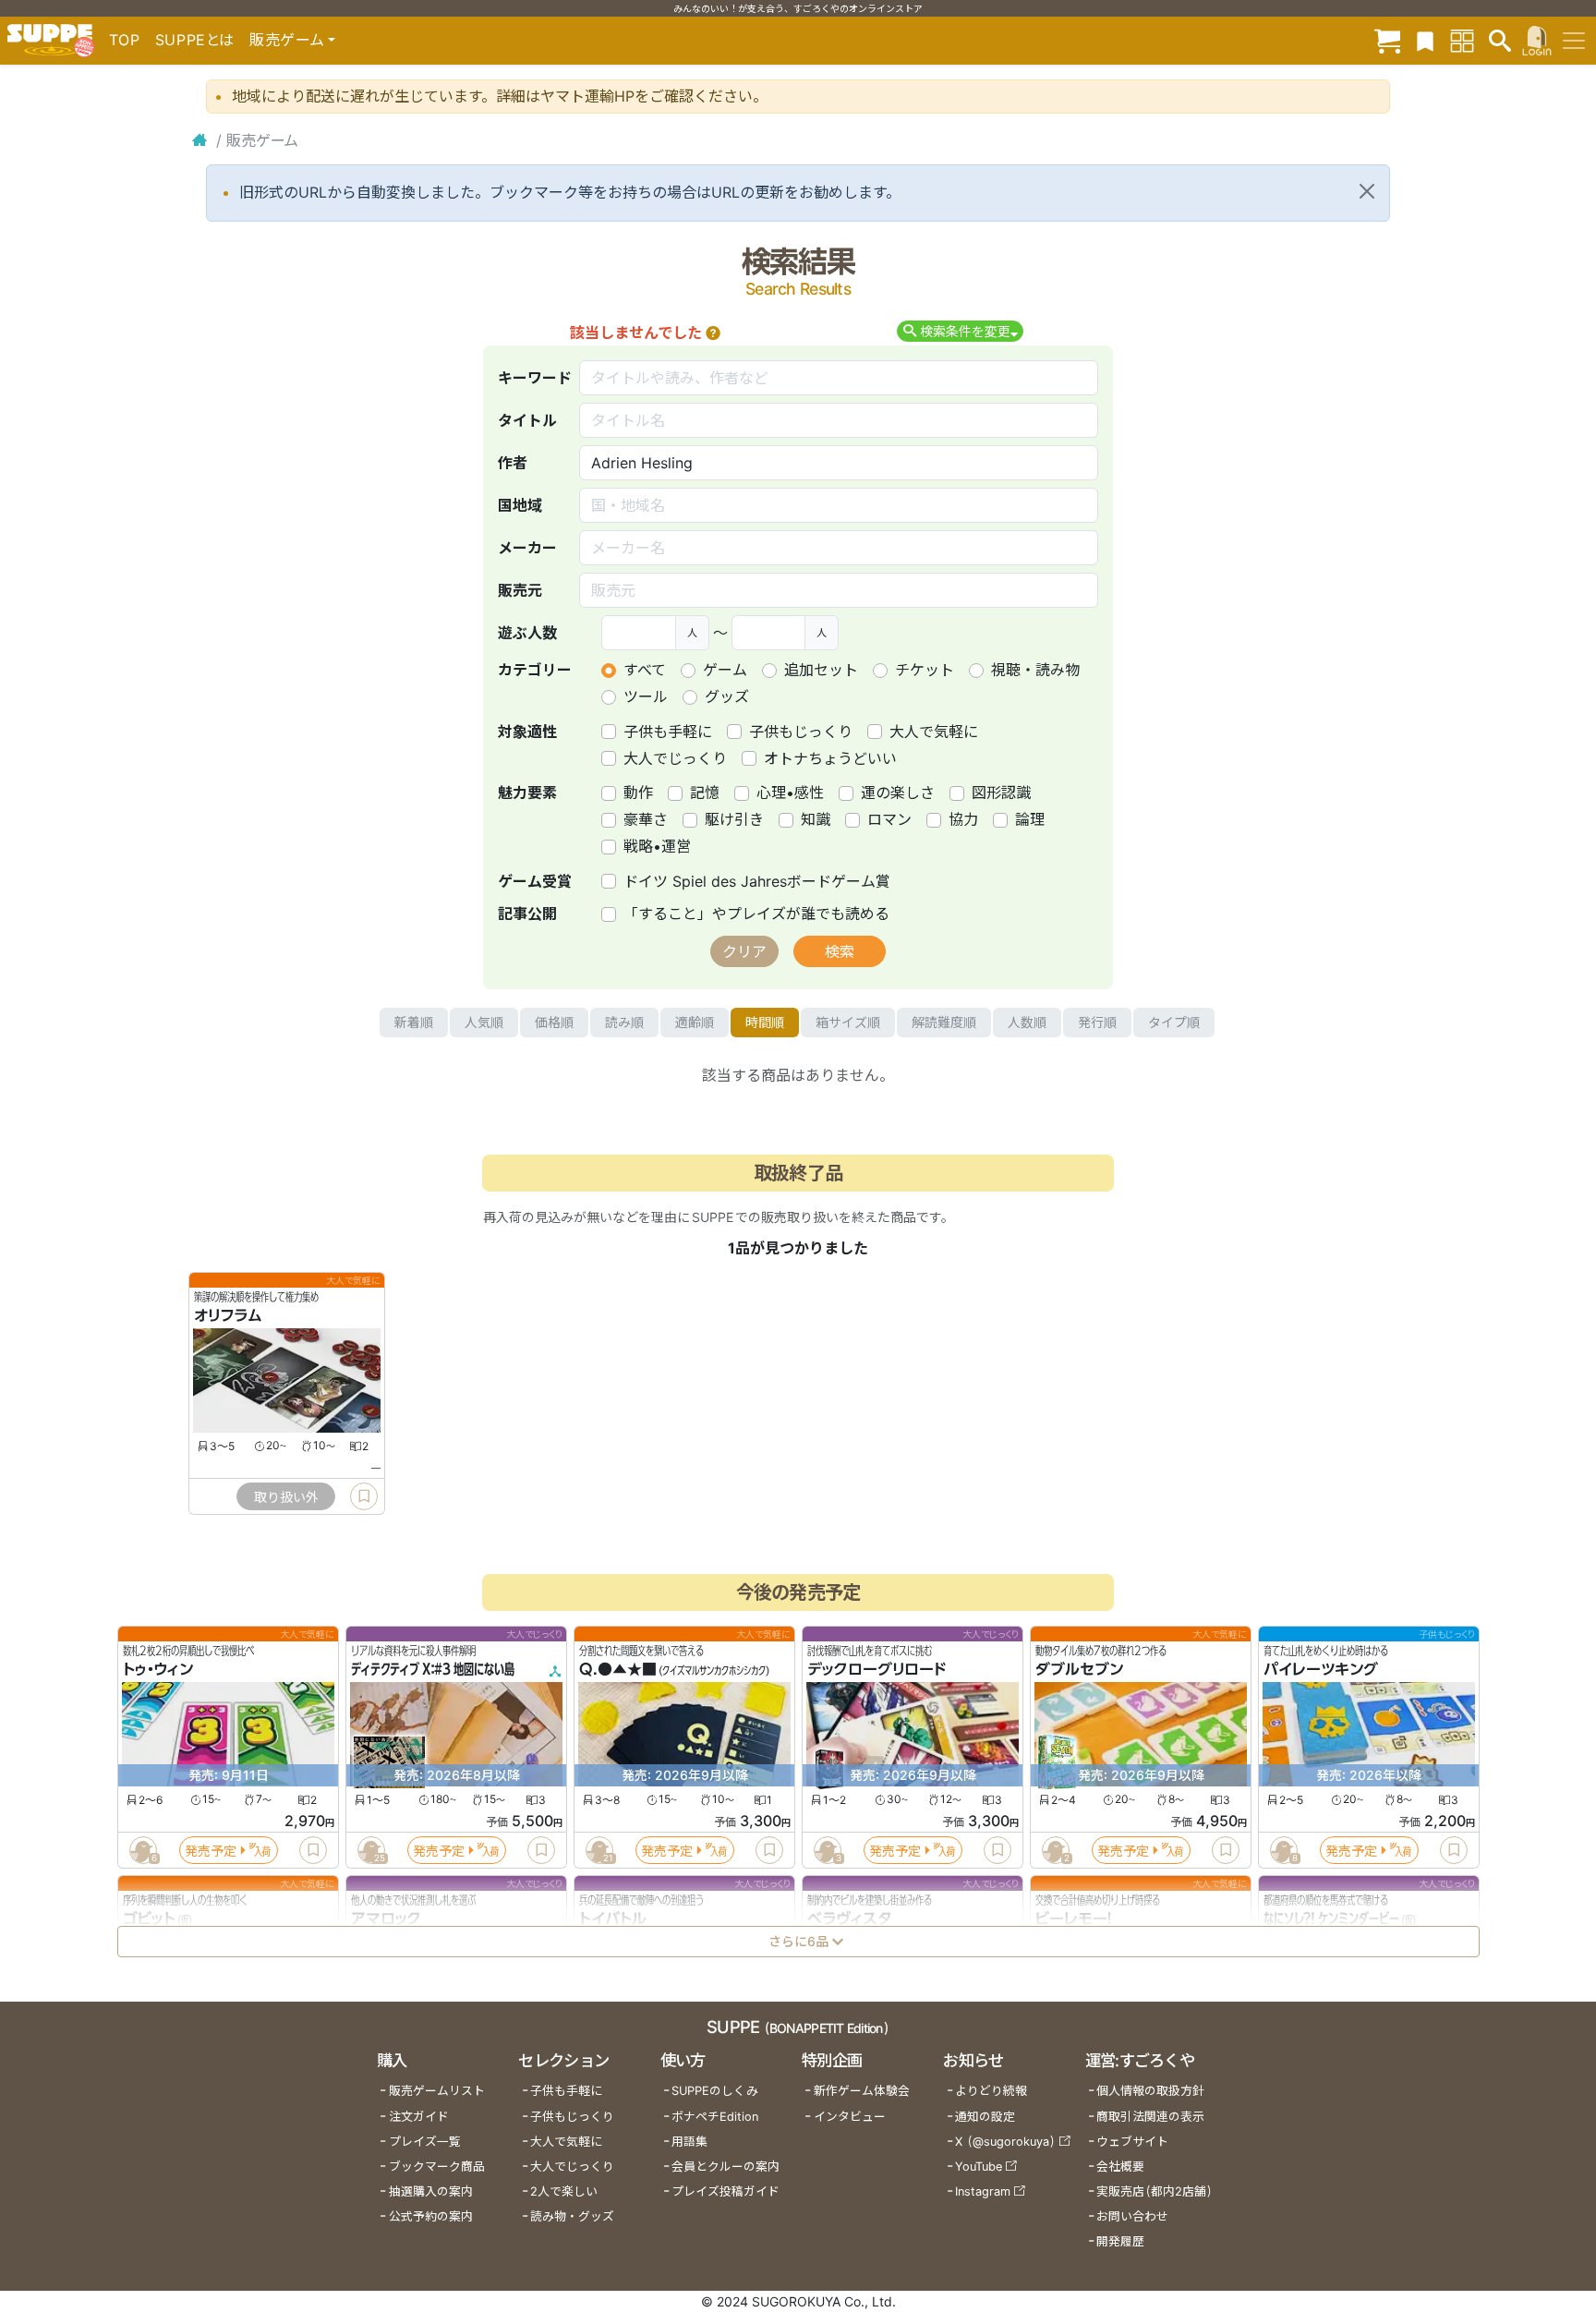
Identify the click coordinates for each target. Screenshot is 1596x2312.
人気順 (484, 1022)
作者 (513, 463)
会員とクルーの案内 (725, 2167)
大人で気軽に (934, 732)
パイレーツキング (1321, 1670)
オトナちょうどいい (830, 758)
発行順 (1097, 1022)
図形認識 (1001, 793)
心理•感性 (790, 793)
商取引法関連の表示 (1150, 2117)
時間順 (765, 1022)
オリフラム (228, 1316)
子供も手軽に (668, 732)
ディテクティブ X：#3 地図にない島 (433, 1670)
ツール (646, 696)
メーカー (527, 548)
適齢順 (695, 1022)
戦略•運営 (657, 846)
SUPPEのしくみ (715, 2091)
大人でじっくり (675, 758)
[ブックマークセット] (1425, 40)
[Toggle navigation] (1574, 41)
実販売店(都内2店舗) (1155, 2191)
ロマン (889, 819)
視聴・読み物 (1035, 670)
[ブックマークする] (364, 1496)
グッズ (727, 696)
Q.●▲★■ (618, 1670)
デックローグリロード (877, 1670)
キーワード (535, 378)
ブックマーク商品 (437, 2167)
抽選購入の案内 (431, 2191)
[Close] (1367, 191)
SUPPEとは (195, 40)
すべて (645, 670)
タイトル (527, 420)
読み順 (624, 1022)
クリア (744, 951)
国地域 (520, 505)
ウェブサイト (1132, 2142)
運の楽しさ (898, 793)
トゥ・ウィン (158, 1670)
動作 (638, 793)
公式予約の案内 (431, 2216)
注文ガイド (419, 2117)
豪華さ (646, 819)
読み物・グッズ (572, 2216)
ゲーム (725, 670)
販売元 (520, 590)
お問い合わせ (1132, 2216)
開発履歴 (1120, 2241)
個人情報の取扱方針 (1150, 2091)
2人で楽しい (564, 2191)
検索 (840, 951)
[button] (713, 333)
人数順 (1027, 1022)
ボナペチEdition (715, 2117)
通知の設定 (985, 2117)
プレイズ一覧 (425, 2142)
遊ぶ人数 (527, 633)
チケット (925, 670)
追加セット (821, 670)
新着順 (414, 1022)
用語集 (689, 2142)
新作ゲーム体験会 (862, 2091)
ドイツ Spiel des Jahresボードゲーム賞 (757, 881)
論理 (1030, 819)
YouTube (979, 2167)
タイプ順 (1174, 1022)
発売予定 (211, 1851)
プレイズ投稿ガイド (725, 2191)
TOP (125, 40)
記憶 (705, 793)
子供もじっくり (801, 732)
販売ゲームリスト (437, 2091)
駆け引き (734, 819)
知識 (816, 819)
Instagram (983, 2191)
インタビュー (850, 2117)
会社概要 (1120, 2167)
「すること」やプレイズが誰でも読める (756, 914)
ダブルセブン (1079, 1670)
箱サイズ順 (848, 1022)
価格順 (554, 1022)
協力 (963, 819)
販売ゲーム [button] (287, 40)
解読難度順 (944, 1022)
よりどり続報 (991, 2091)
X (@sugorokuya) (1005, 2142)
